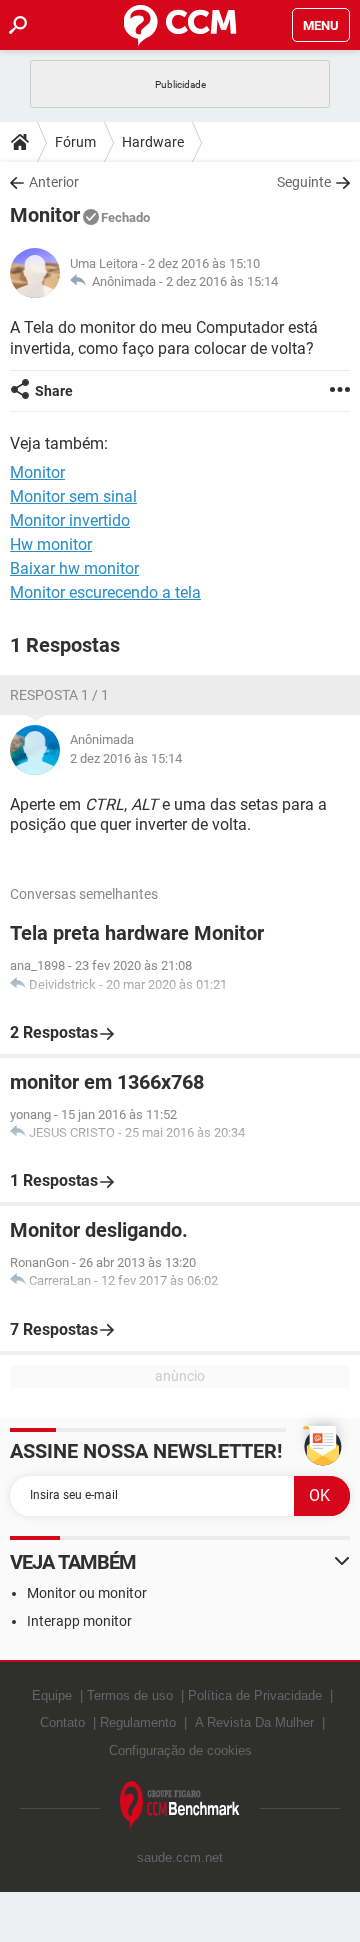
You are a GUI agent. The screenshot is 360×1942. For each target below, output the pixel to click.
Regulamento (138, 1722)
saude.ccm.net (180, 1857)
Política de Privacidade (255, 1695)
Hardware (153, 142)
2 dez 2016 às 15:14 (222, 281)
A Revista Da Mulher (254, 1722)
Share (54, 391)
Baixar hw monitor (74, 568)
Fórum (75, 142)
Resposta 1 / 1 (59, 695)
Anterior (54, 182)
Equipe (52, 1695)
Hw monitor (51, 544)
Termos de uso (130, 1695)
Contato (62, 1722)
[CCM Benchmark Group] (180, 1805)
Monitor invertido (70, 520)
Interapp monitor (79, 1621)
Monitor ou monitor (87, 1593)
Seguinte (304, 182)
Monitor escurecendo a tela (105, 592)
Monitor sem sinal (73, 496)
